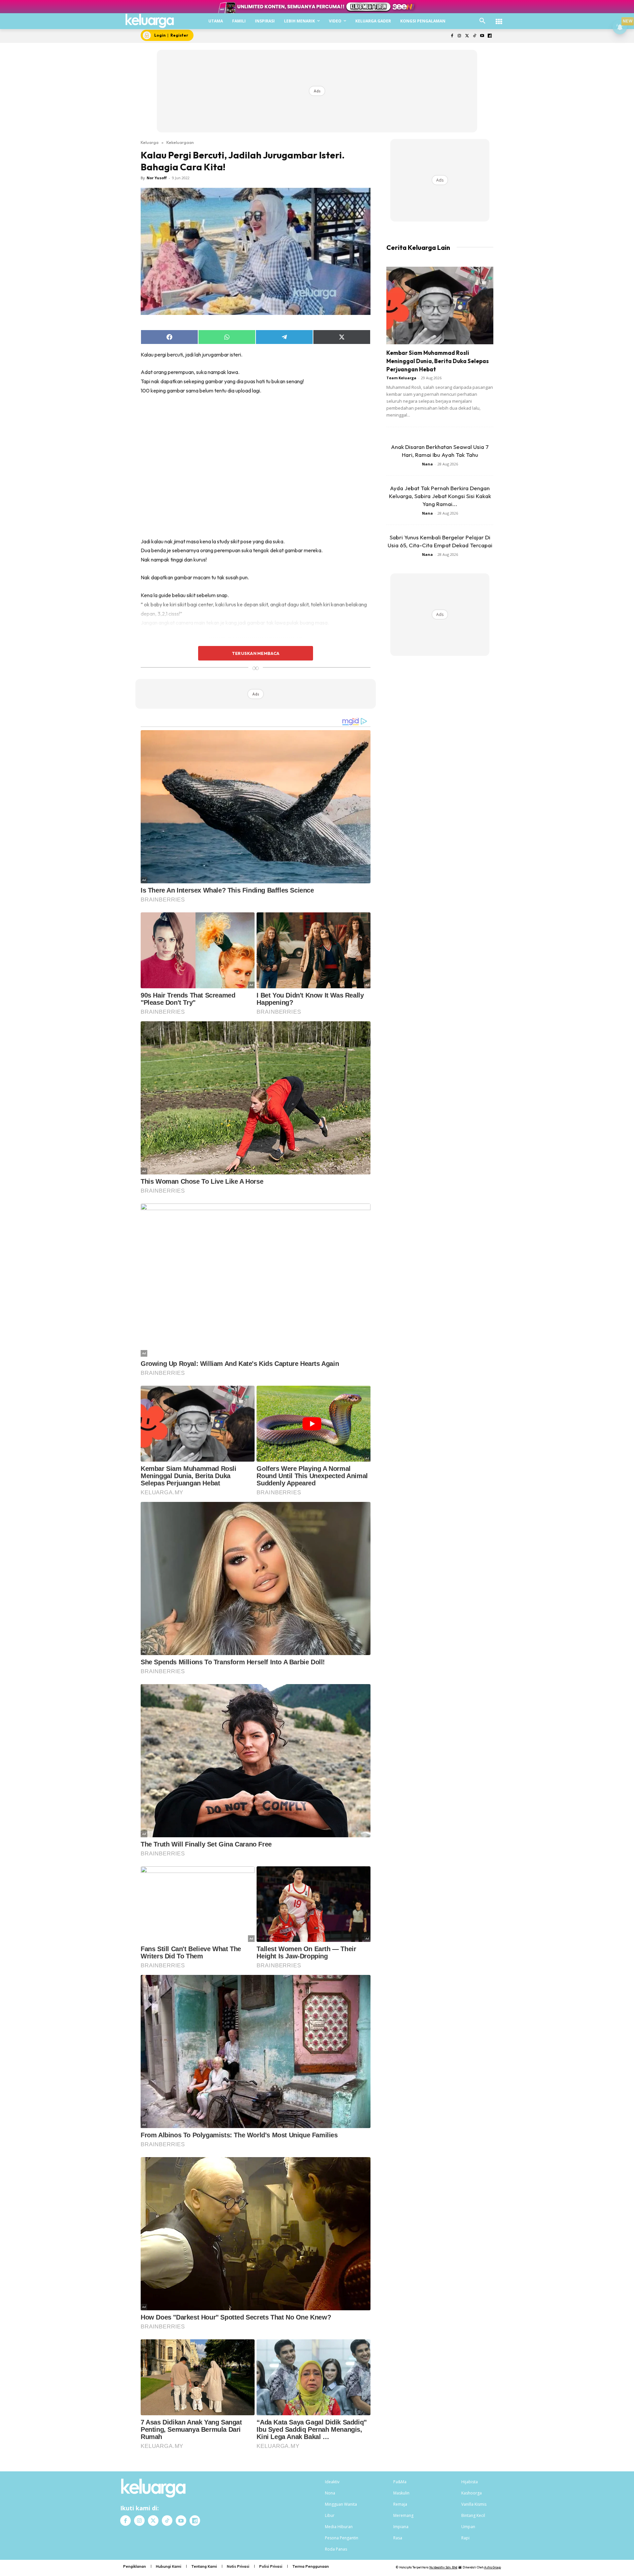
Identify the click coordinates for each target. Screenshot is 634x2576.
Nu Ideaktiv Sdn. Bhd (443, 2567)
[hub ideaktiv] (499, 18)
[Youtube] (482, 36)
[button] (482, 21)
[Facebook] (452, 36)
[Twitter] (467, 36)
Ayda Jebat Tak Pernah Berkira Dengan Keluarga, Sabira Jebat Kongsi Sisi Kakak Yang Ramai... (440, 496)
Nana (427, 464)
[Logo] (150, 21)
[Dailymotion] (490, 36)
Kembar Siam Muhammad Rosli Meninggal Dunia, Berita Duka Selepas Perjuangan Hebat (438, 361)
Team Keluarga (401, 378)
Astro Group (493, 2567)
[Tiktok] (475, 36)
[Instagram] (459, 36)
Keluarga (150, 142)
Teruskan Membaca (256, 653)
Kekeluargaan (180, 142)
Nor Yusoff (157, 178)
